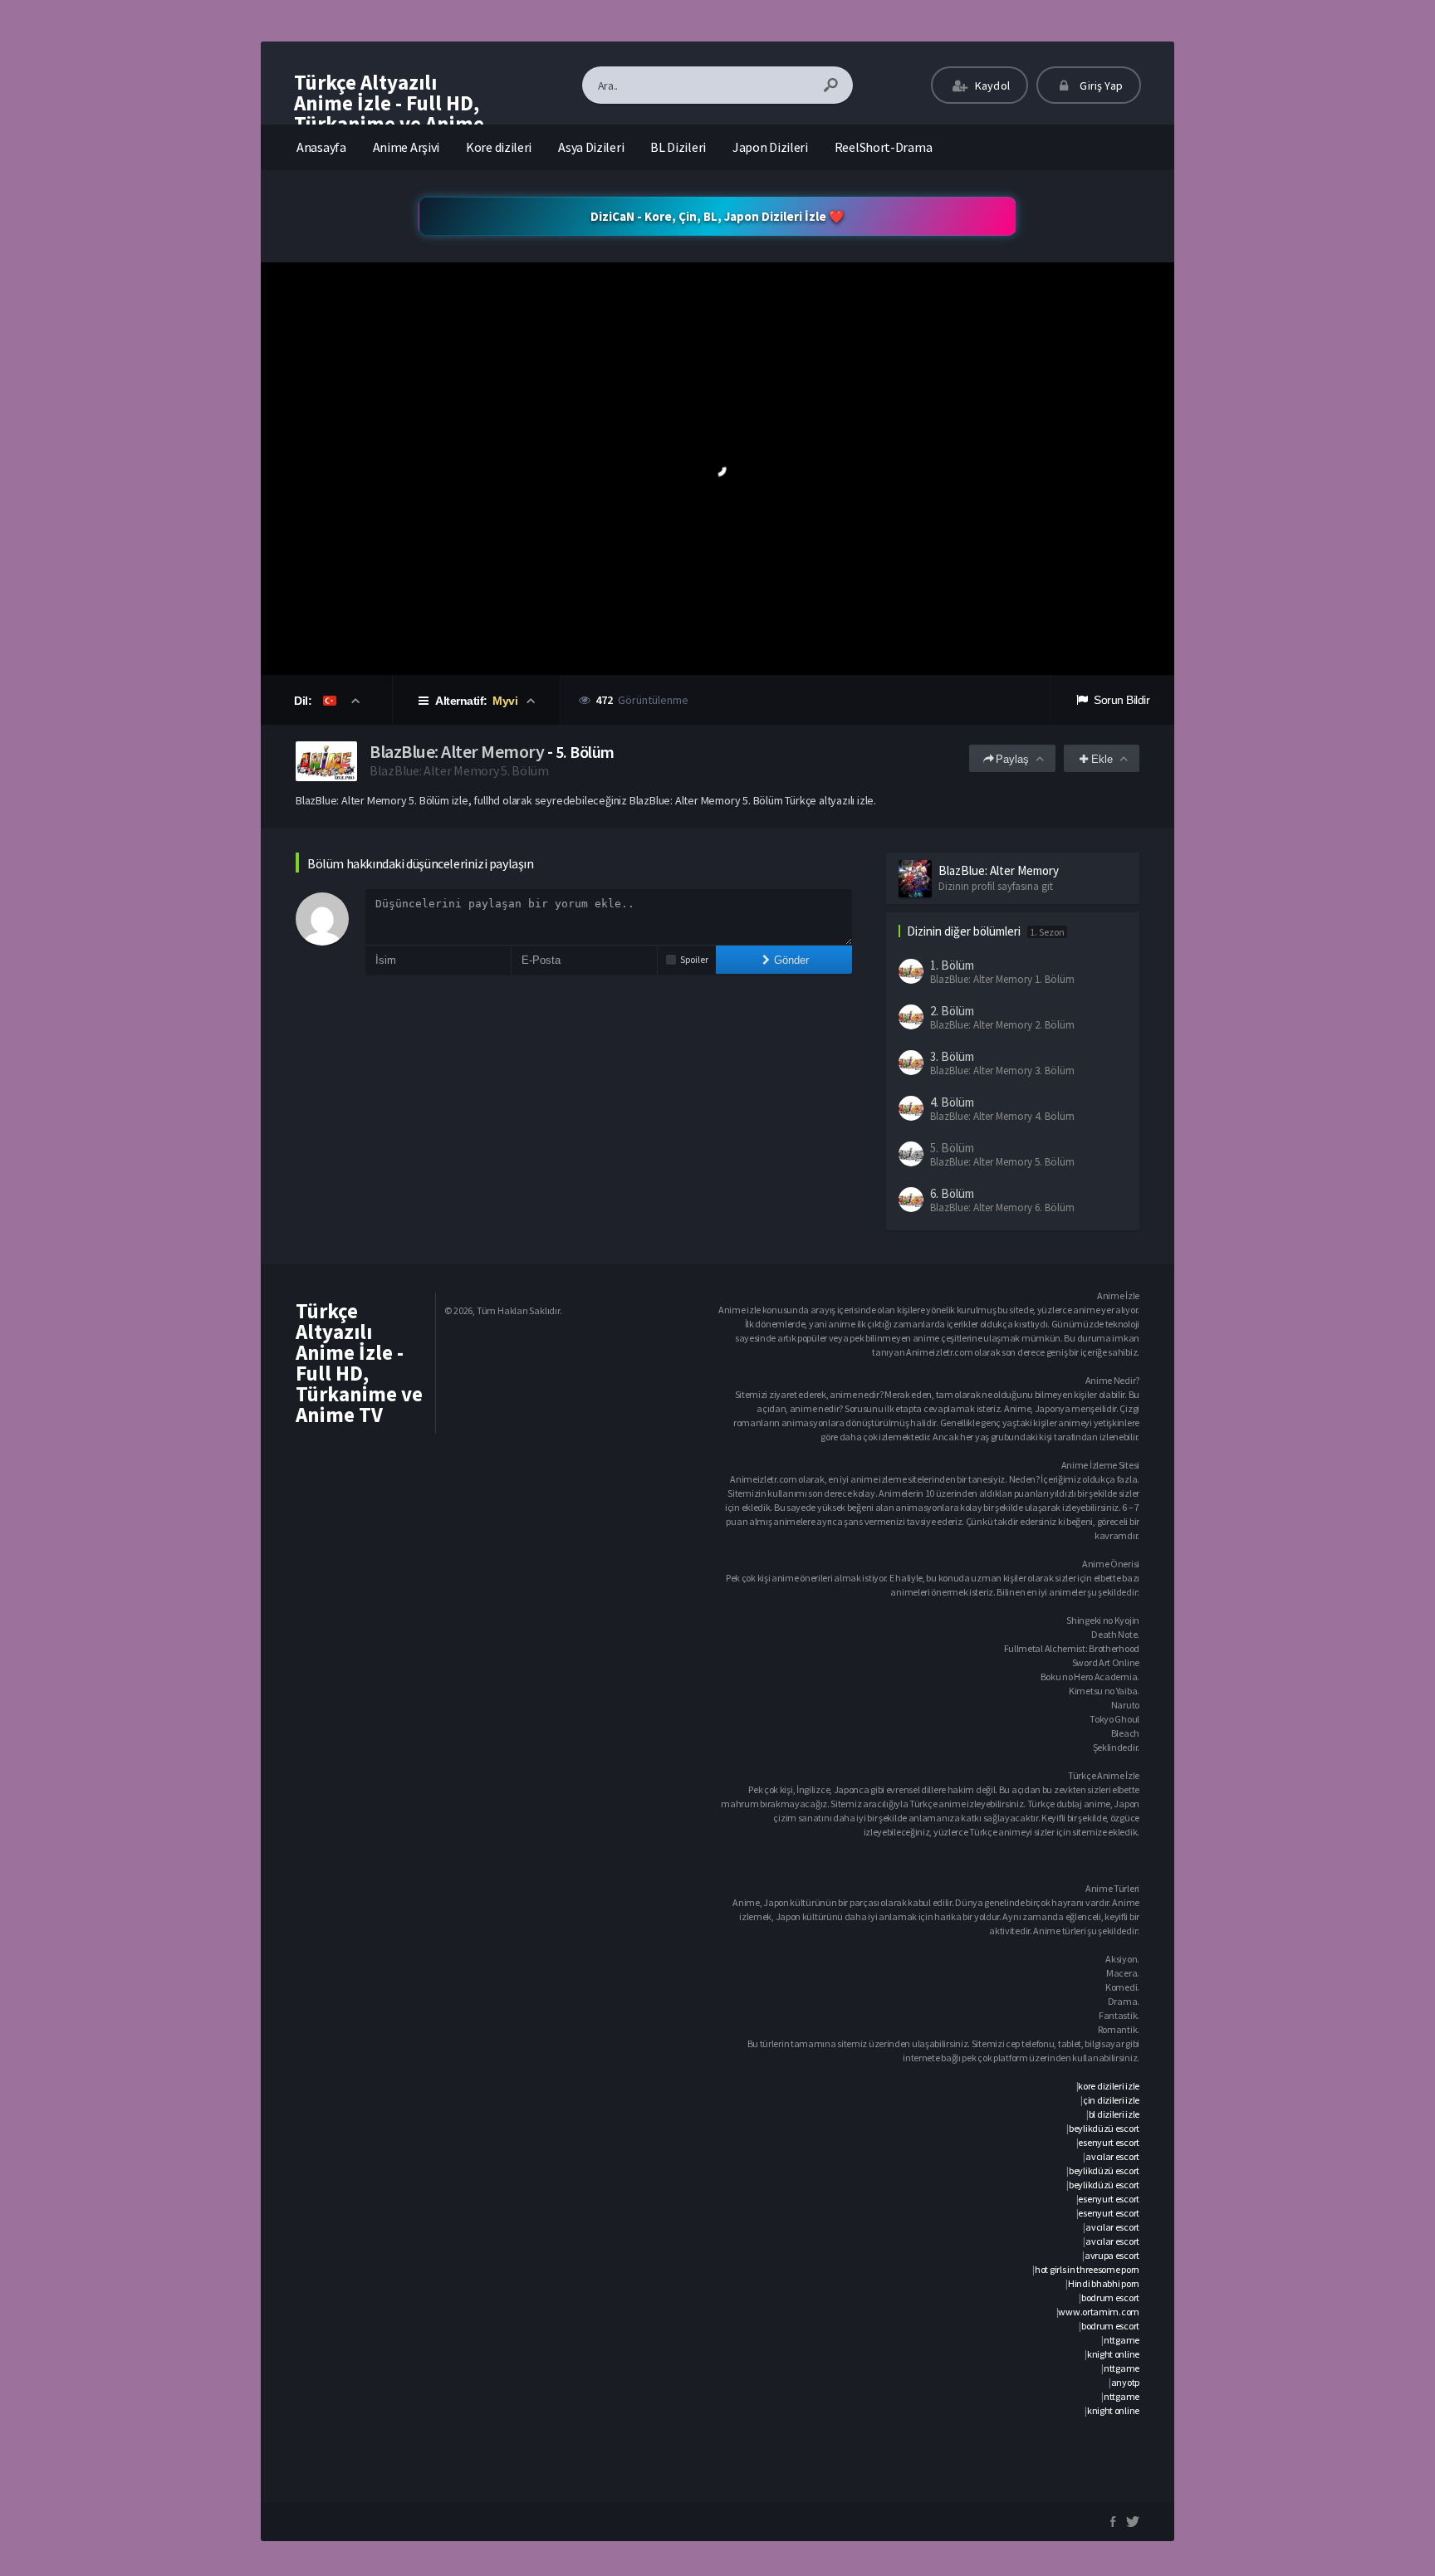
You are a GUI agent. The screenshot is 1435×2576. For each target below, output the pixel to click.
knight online (1113, 2354)
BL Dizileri (678, 147)
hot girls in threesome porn (1087, 2269)
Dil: (304, 701)
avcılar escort (1112, 2156)
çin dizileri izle (1111, 2100)
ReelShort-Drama (884, 147)
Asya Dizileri (591, 147)
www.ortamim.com (1099, 2312)
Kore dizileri (499, 147)
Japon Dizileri (770, 147)
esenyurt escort (1109, 2142)
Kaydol (991, 86)
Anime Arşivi (406, 147)
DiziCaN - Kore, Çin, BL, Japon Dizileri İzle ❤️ (717, 216)
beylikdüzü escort (1104, 2128)
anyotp (1125, 2382)
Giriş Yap (1100, 86)
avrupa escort (1112, 2255)
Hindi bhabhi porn (1104, 2283)
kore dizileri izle (1109, 2086)
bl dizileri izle (1114, 2114)
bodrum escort (1110, 2297)
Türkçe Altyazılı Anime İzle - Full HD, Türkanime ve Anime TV (389, 113)
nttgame (1122, 2340)
